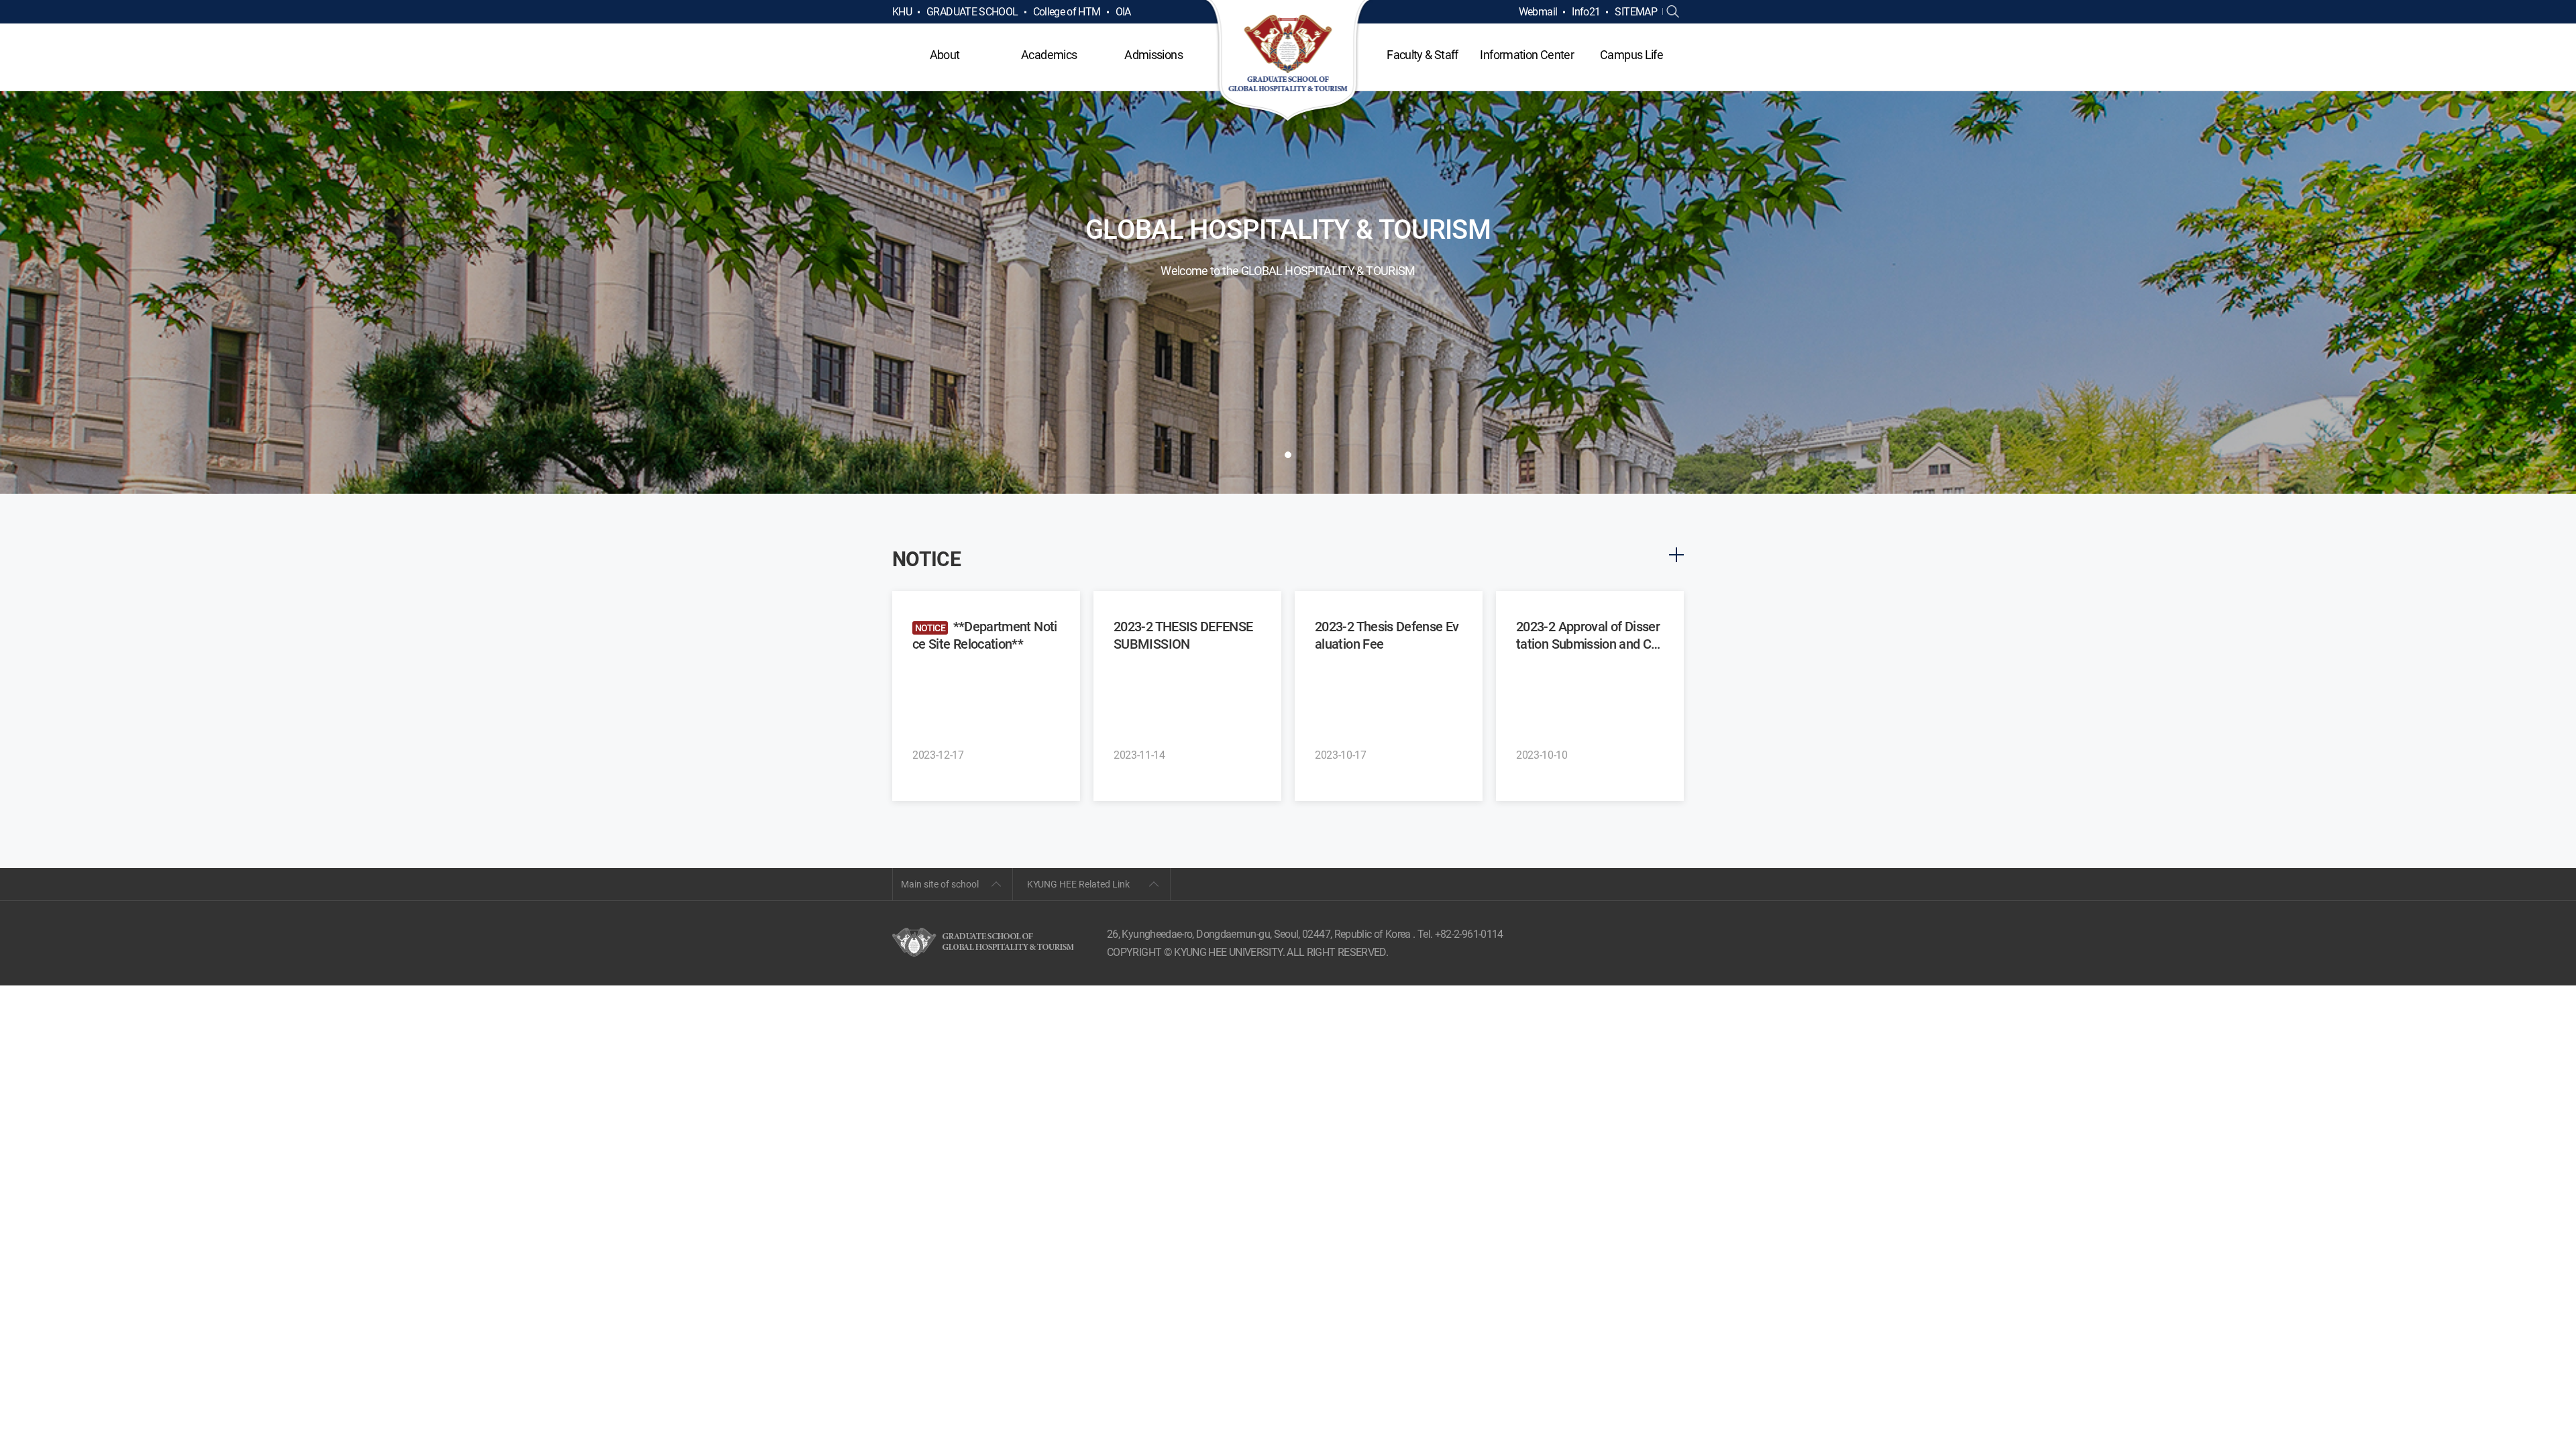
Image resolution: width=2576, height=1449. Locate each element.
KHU (902, 12)
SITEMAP (1636, 12)
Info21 (1586, 12)
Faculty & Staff (1422, 55)
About (945, 55)
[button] (1288, 455)
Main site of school (940, 884)
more (1676, 555)
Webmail (1538, 12)
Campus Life (1631, 55)
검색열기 (1673, 12)
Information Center (1526, 55)
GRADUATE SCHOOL (972, 12)
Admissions (1153, 55)
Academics (1049, 55)
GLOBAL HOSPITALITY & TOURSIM (1288, 62)
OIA (1123, 12)
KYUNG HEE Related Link (1078, 884)
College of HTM (1067, 12)
